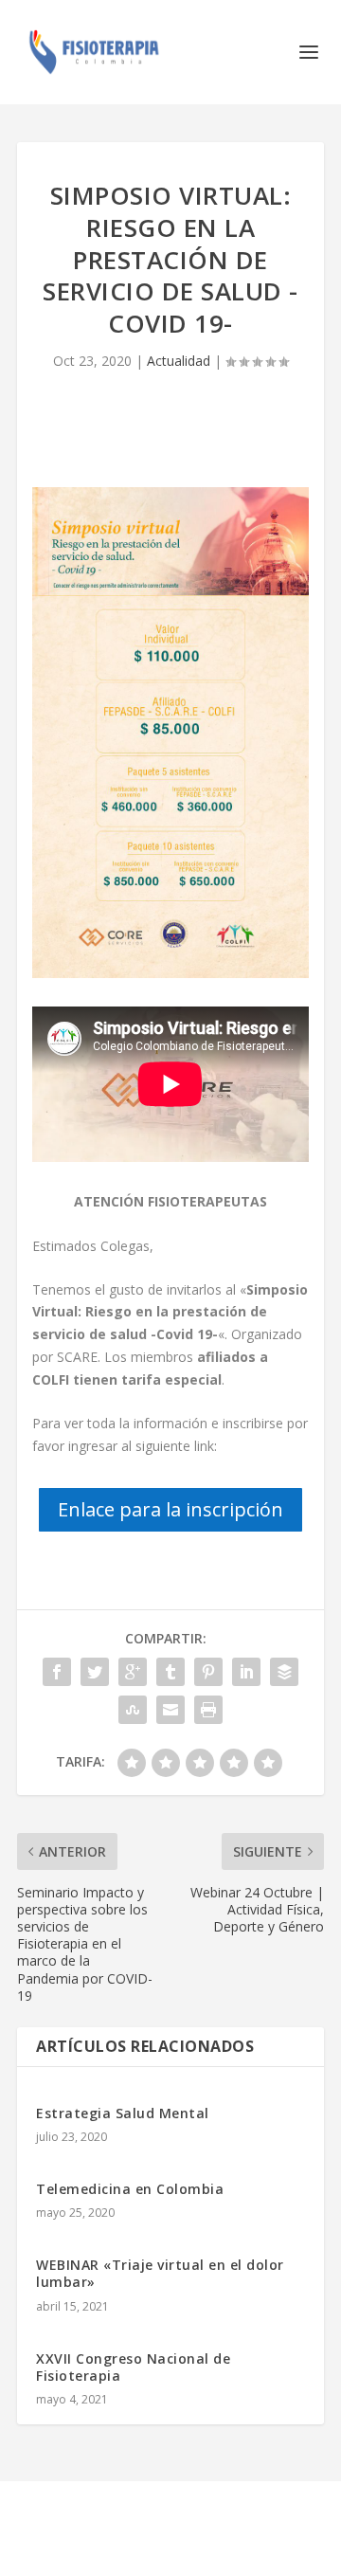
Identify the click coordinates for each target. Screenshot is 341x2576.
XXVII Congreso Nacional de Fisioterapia (133, 2367)
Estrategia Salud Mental (123, 2113)
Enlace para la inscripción (170, 1509)
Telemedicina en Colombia (130, 2189)
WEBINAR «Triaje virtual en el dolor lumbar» (160, 2273)
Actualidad (179, 361)
